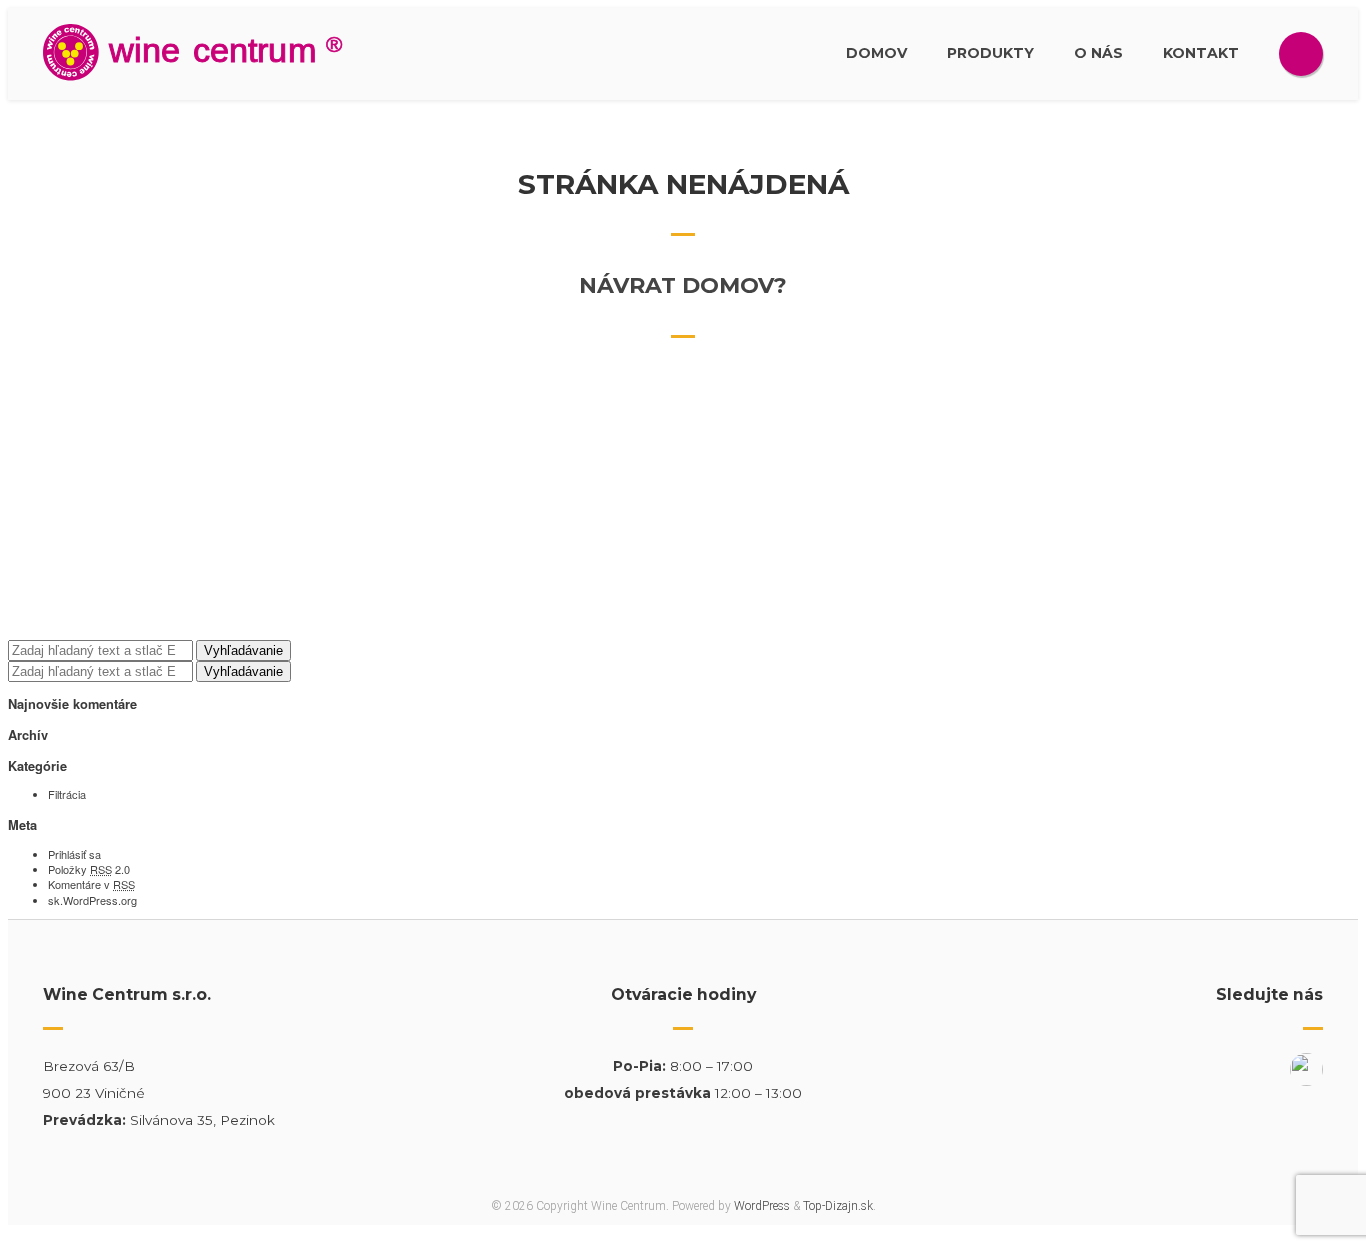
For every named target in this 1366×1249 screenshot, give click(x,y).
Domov (876, 53)
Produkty (990, 53)
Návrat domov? (683, 285)
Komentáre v (91, 884)
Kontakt (1201, 53)
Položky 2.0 (89, 869)
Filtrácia (67, 794)
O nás (1098, 53)
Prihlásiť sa (74, 854)
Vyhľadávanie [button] (243, 650)
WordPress (762, 1206)
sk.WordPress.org (92, 900)
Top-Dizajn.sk (838, 1206)
